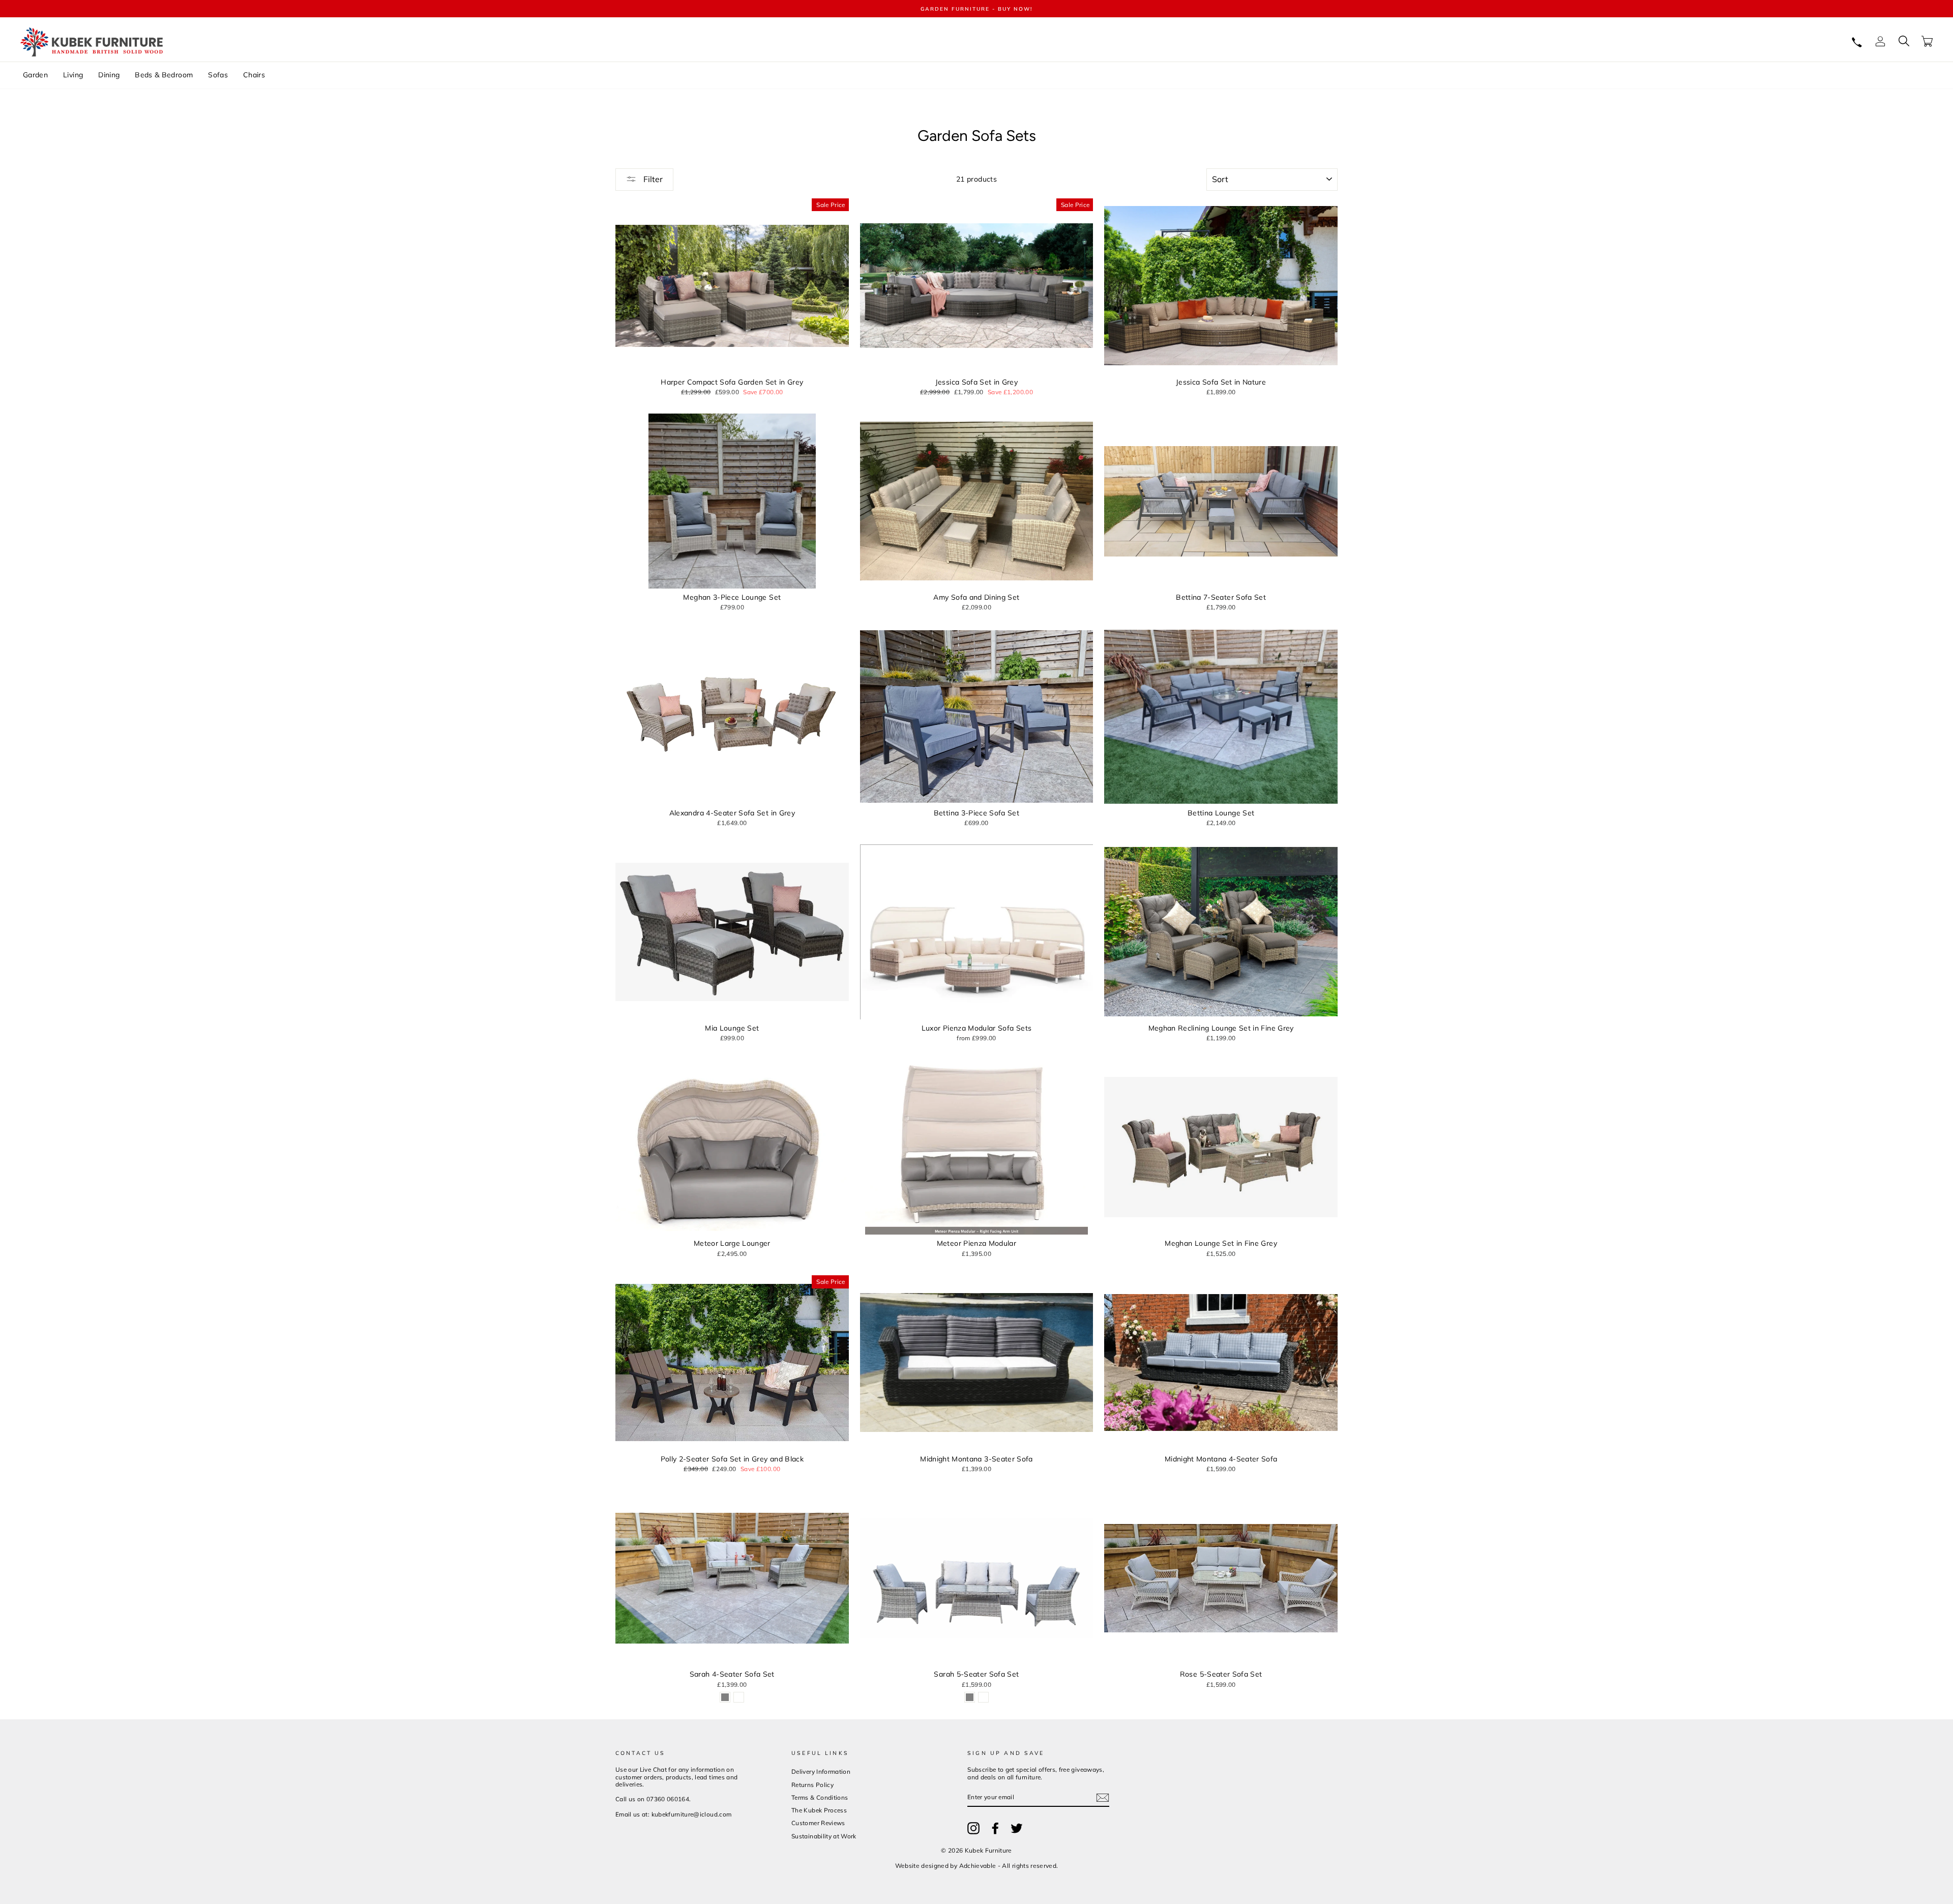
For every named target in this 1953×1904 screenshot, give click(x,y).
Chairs (254, 75)
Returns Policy (812, 1785)
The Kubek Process (819, 1810)
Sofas (218, 75)
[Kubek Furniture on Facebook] (995, 1828)
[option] (976, 9)
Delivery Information (821, 1771)
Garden (35, 75)
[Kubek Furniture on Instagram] (973, 1828)
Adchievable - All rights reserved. (1009, 1866)
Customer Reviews (818, 1823)
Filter (652, 179)
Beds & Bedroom (164, 75)
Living (73, 75)
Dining (109, 75)
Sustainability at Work (824, 1836)
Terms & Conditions (820, 1797)
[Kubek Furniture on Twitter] (1017, 1828)
